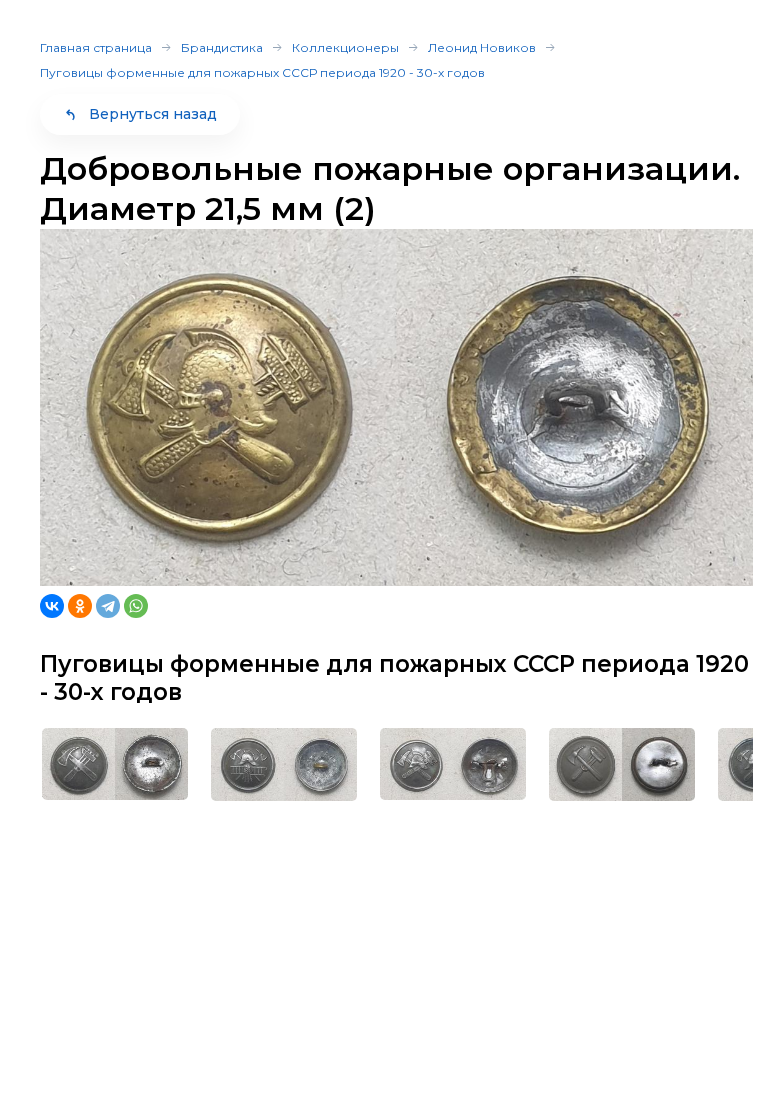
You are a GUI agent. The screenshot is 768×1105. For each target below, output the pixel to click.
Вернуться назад (153, 114)
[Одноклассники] (80, 606)
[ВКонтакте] (52, 606)
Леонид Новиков (482, 47)
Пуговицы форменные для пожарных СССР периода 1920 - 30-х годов (262, 72)
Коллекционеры (345, 47)
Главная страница (96, 47)
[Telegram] (108, 606)
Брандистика (222, 47)
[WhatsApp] (136, 606)
